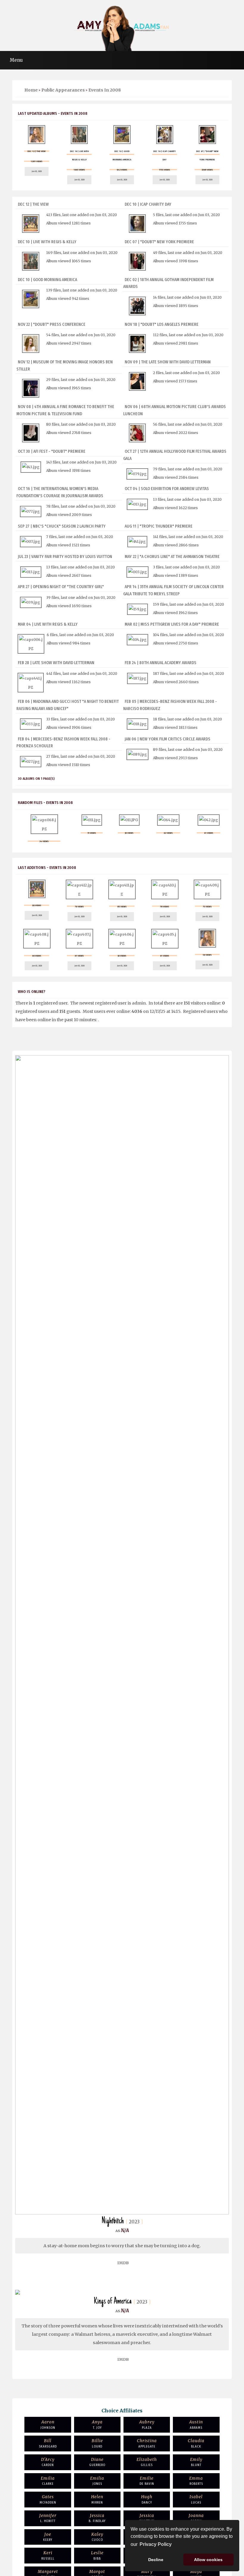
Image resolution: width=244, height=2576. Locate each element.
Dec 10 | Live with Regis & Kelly (47, 242)
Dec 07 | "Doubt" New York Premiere (159, 242)
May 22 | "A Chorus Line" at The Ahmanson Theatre (172, 557)
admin (139, 1003)
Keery (48, 2537)
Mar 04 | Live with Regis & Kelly (48, 624)
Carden (48, 2462)
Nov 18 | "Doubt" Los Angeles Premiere (162, 324)
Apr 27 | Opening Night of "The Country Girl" (61, 587)
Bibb (97, 2555)
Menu (16, 60)
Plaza (147, 2424)
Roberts (196, 2481)
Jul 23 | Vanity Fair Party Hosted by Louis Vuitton (65, 557)
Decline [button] (156, 2560)
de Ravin (147, 2481)
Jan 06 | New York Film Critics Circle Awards (168, 739)
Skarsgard (48, 2443)
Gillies (147, 2462)
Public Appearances (63, 90)
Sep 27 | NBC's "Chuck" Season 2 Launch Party (62, 526)
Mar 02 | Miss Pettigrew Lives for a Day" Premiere (172, 624)
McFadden (48, 2499)
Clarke (48, 2481)
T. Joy (97, 2424)
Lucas (196, 2499)
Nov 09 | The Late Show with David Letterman (168, 362)
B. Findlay (97, 2518)
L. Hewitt (48, 2518)
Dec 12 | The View (33, 204)
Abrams (196, 2424)
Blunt (196, 2462)
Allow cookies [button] (208, 2560)
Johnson (48, 2424)
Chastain (147, 2518)
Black (196, 2443)
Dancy (147, 2499)
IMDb (123, 2263)
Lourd (97, 2443)
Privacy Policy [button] (156, 2544)
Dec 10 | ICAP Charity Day (148, 204)
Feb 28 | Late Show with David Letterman (56, 663)
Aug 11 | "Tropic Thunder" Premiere (159, 526)
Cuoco (97, 2537)
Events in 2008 (105, 90)
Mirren (97, 2499)
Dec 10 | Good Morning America (47, 280)
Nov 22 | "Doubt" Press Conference (52, 324)
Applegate (147, 2443)
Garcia (196, 2518)
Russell (48, 2555)
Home (31, 90)
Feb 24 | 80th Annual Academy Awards (161, 663)
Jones (97, 2481)
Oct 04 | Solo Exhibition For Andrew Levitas (167, 489)
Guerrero (97, 2462)
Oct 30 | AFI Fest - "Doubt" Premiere (52, 451)
